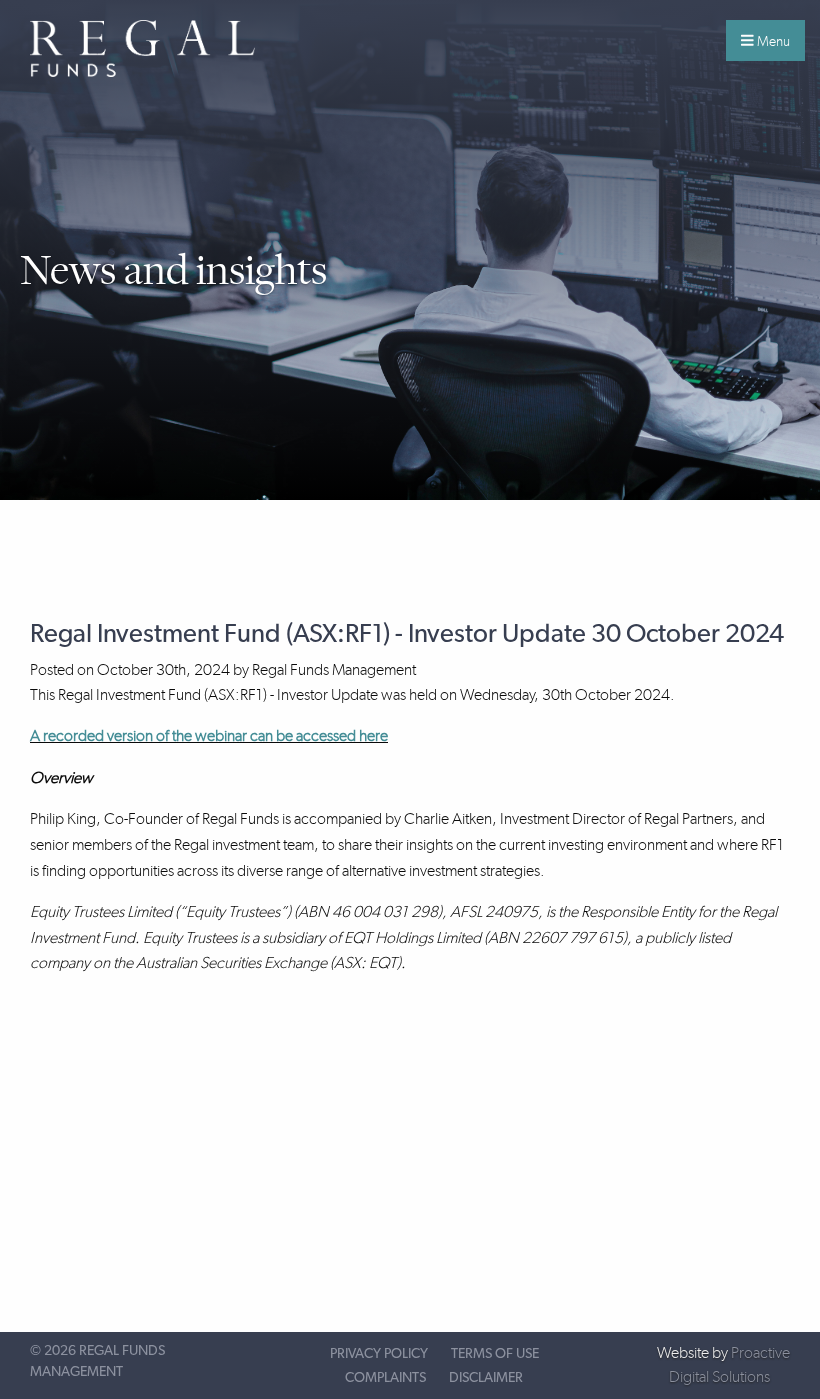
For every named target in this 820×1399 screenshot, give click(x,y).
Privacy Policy (379, 1354)
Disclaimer (486, 1378)
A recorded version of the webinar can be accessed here (209, 735)
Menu (772, 41)
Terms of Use (495, 1354)
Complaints (385, 1378)
